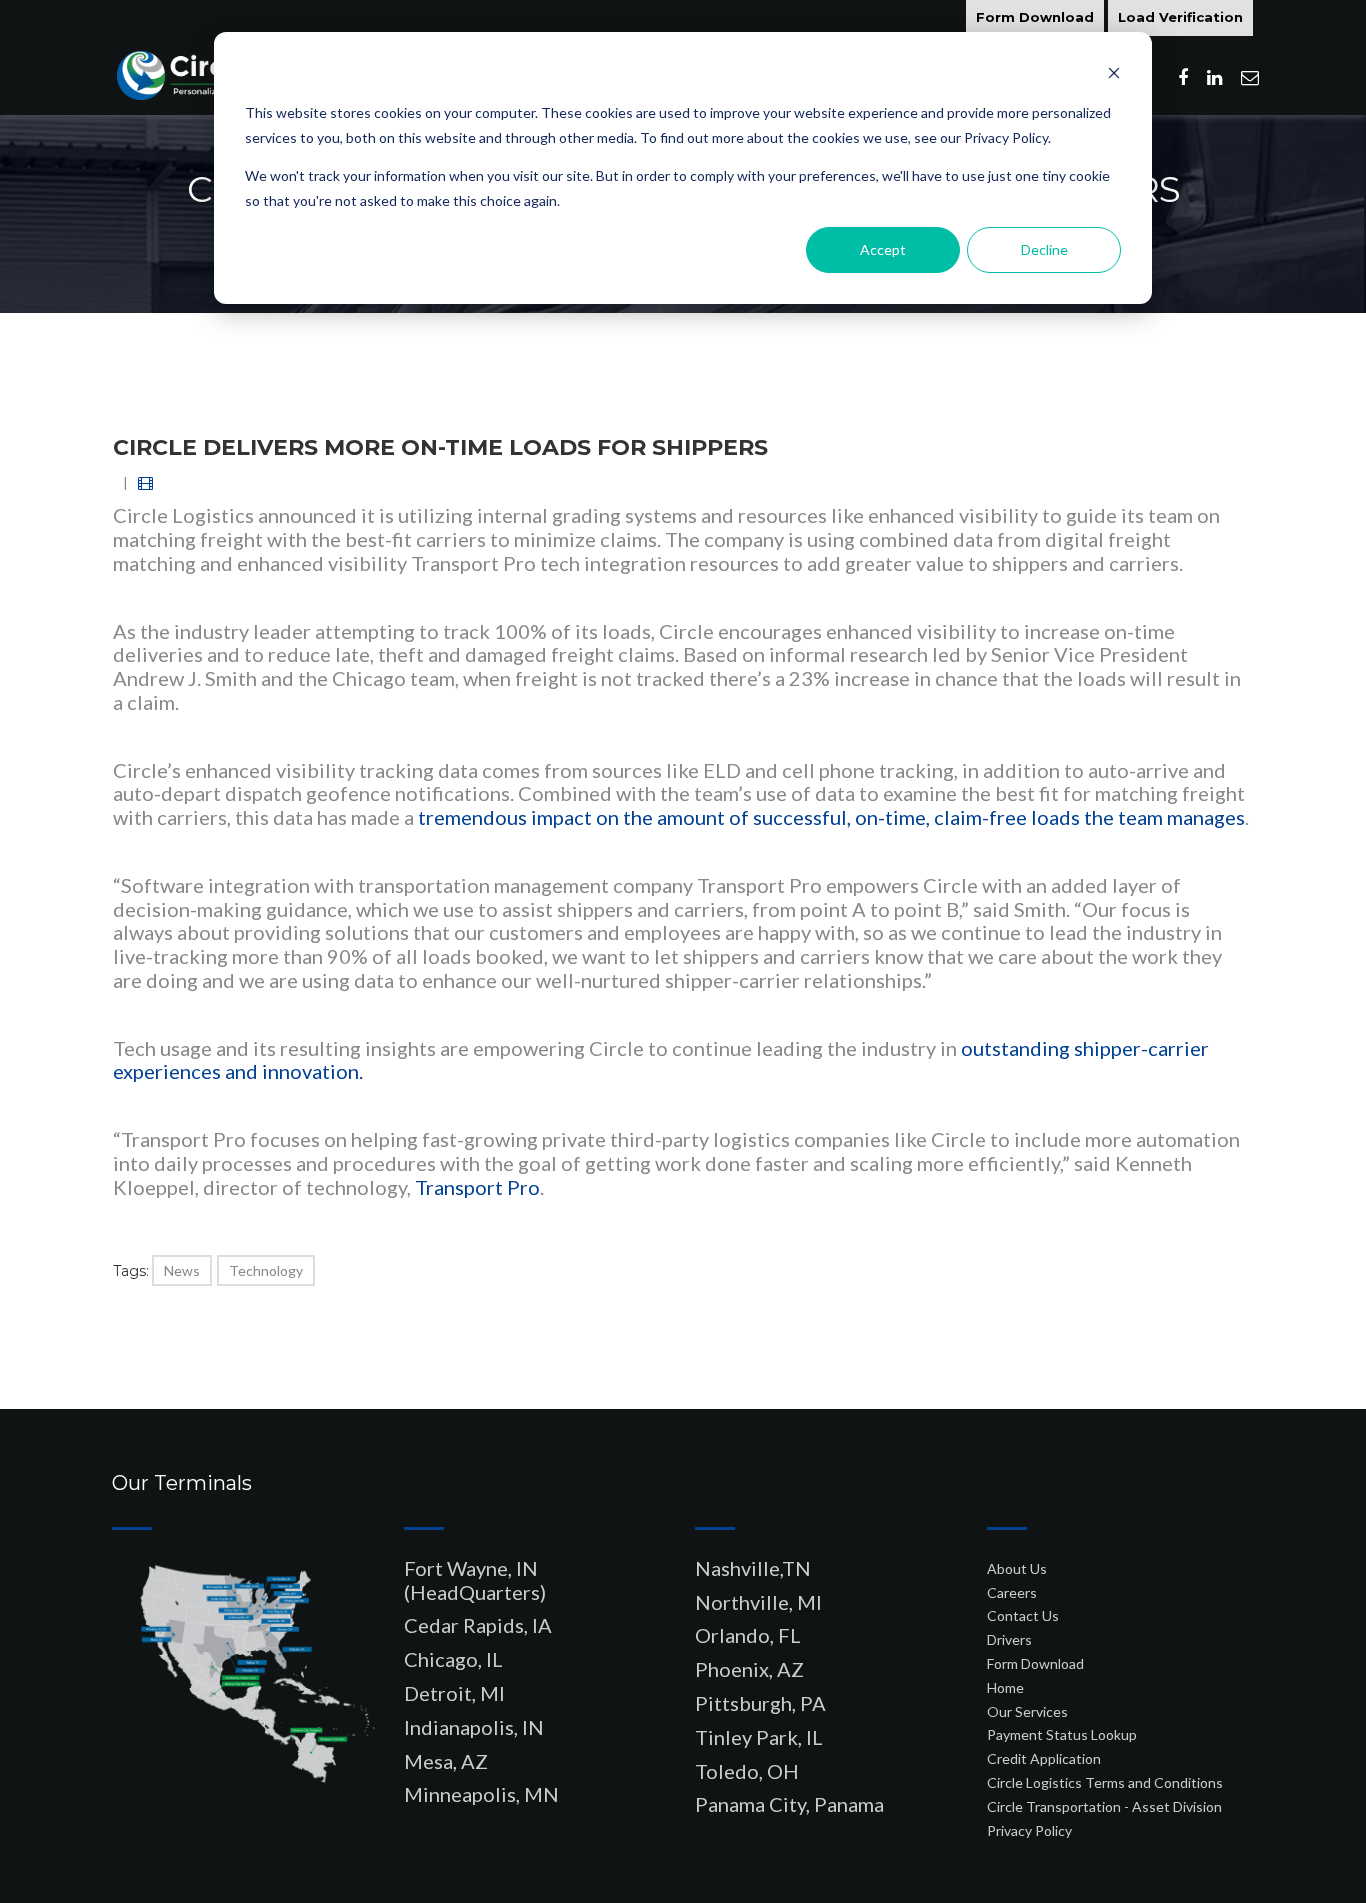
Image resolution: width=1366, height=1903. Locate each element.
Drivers (1009, 1639)
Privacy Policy (1029, 1830)
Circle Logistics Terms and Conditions (1105, 1782)
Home (1005, 1687)
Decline (1044, 249)
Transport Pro (477, 1187)
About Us (1017, 1568)
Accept (883, 249)
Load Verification (1180, 17)
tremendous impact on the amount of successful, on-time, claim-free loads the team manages (831, 817)
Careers (1012, 1592)
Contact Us (1023, 1615)
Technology (266, 1270)
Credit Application (1044, 1758)
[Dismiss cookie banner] (1114, 75)
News (182, 1270)
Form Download (1035, 17)
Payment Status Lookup (1062, 1734)
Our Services (1027, 1711)
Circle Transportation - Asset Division (1104, 1806)
